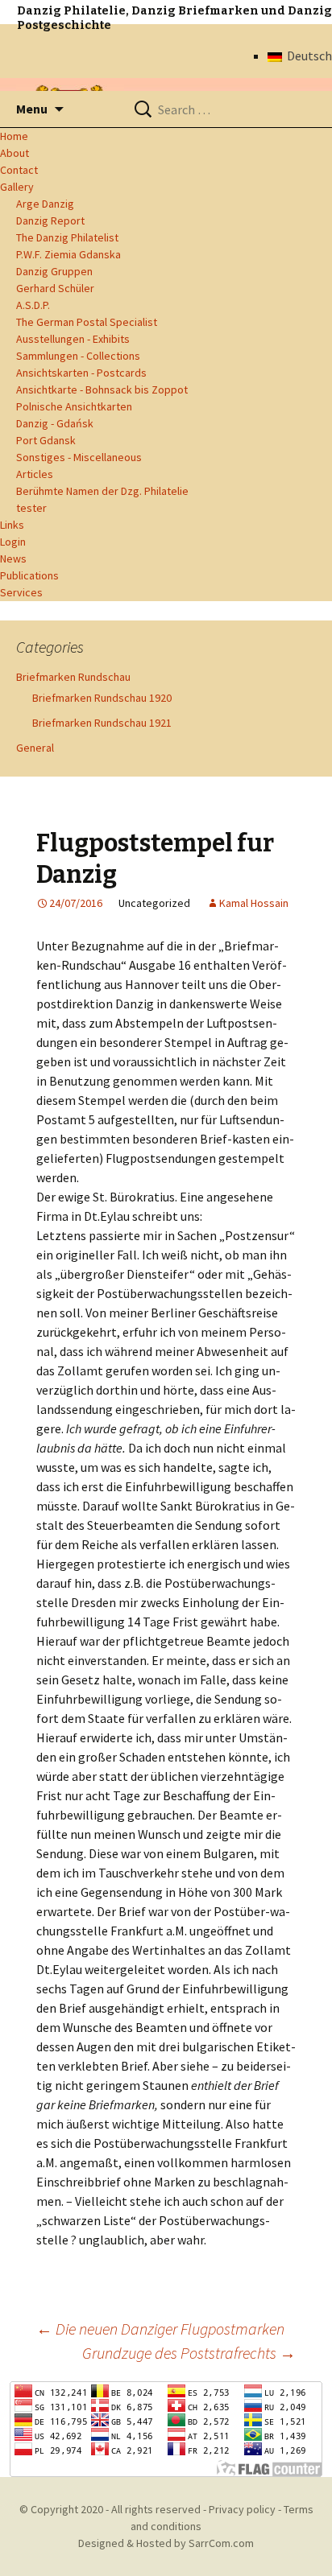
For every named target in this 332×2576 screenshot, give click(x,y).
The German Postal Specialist (87, 322)
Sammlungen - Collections (78, 356)
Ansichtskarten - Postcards (81, 373)
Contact (19, 170)
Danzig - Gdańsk (55, 423)
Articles (35, 474)
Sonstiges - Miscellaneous (79, 457)
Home (14, 136)
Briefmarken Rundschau (73, 677)
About (15, 153)
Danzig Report (50, 221)
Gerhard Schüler (55, 288)
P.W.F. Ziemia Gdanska (68, 254)
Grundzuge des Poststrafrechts (189, 2353)
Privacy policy (242, 2509)
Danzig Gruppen (54, 271)
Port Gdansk (46, 440)
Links (12, 525)
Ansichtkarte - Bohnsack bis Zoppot (102, 389)
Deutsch (307, 56)
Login (13, 542)
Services (21, 592)
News (13, 558)
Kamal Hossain (254, 903)
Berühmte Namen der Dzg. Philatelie (102, 491)
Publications (29, 575)
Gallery (17, 187)
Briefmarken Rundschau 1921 (102, 723)
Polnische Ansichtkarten (74, 406)
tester (31, 508)
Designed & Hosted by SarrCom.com (166, 2543)
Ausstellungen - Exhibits (73, 339)
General (35, 748)
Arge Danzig (45, 204)
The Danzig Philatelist (67, 237)
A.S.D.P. (33, 305)
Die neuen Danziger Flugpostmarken (160, 2329)
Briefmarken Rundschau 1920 (102, 698)
